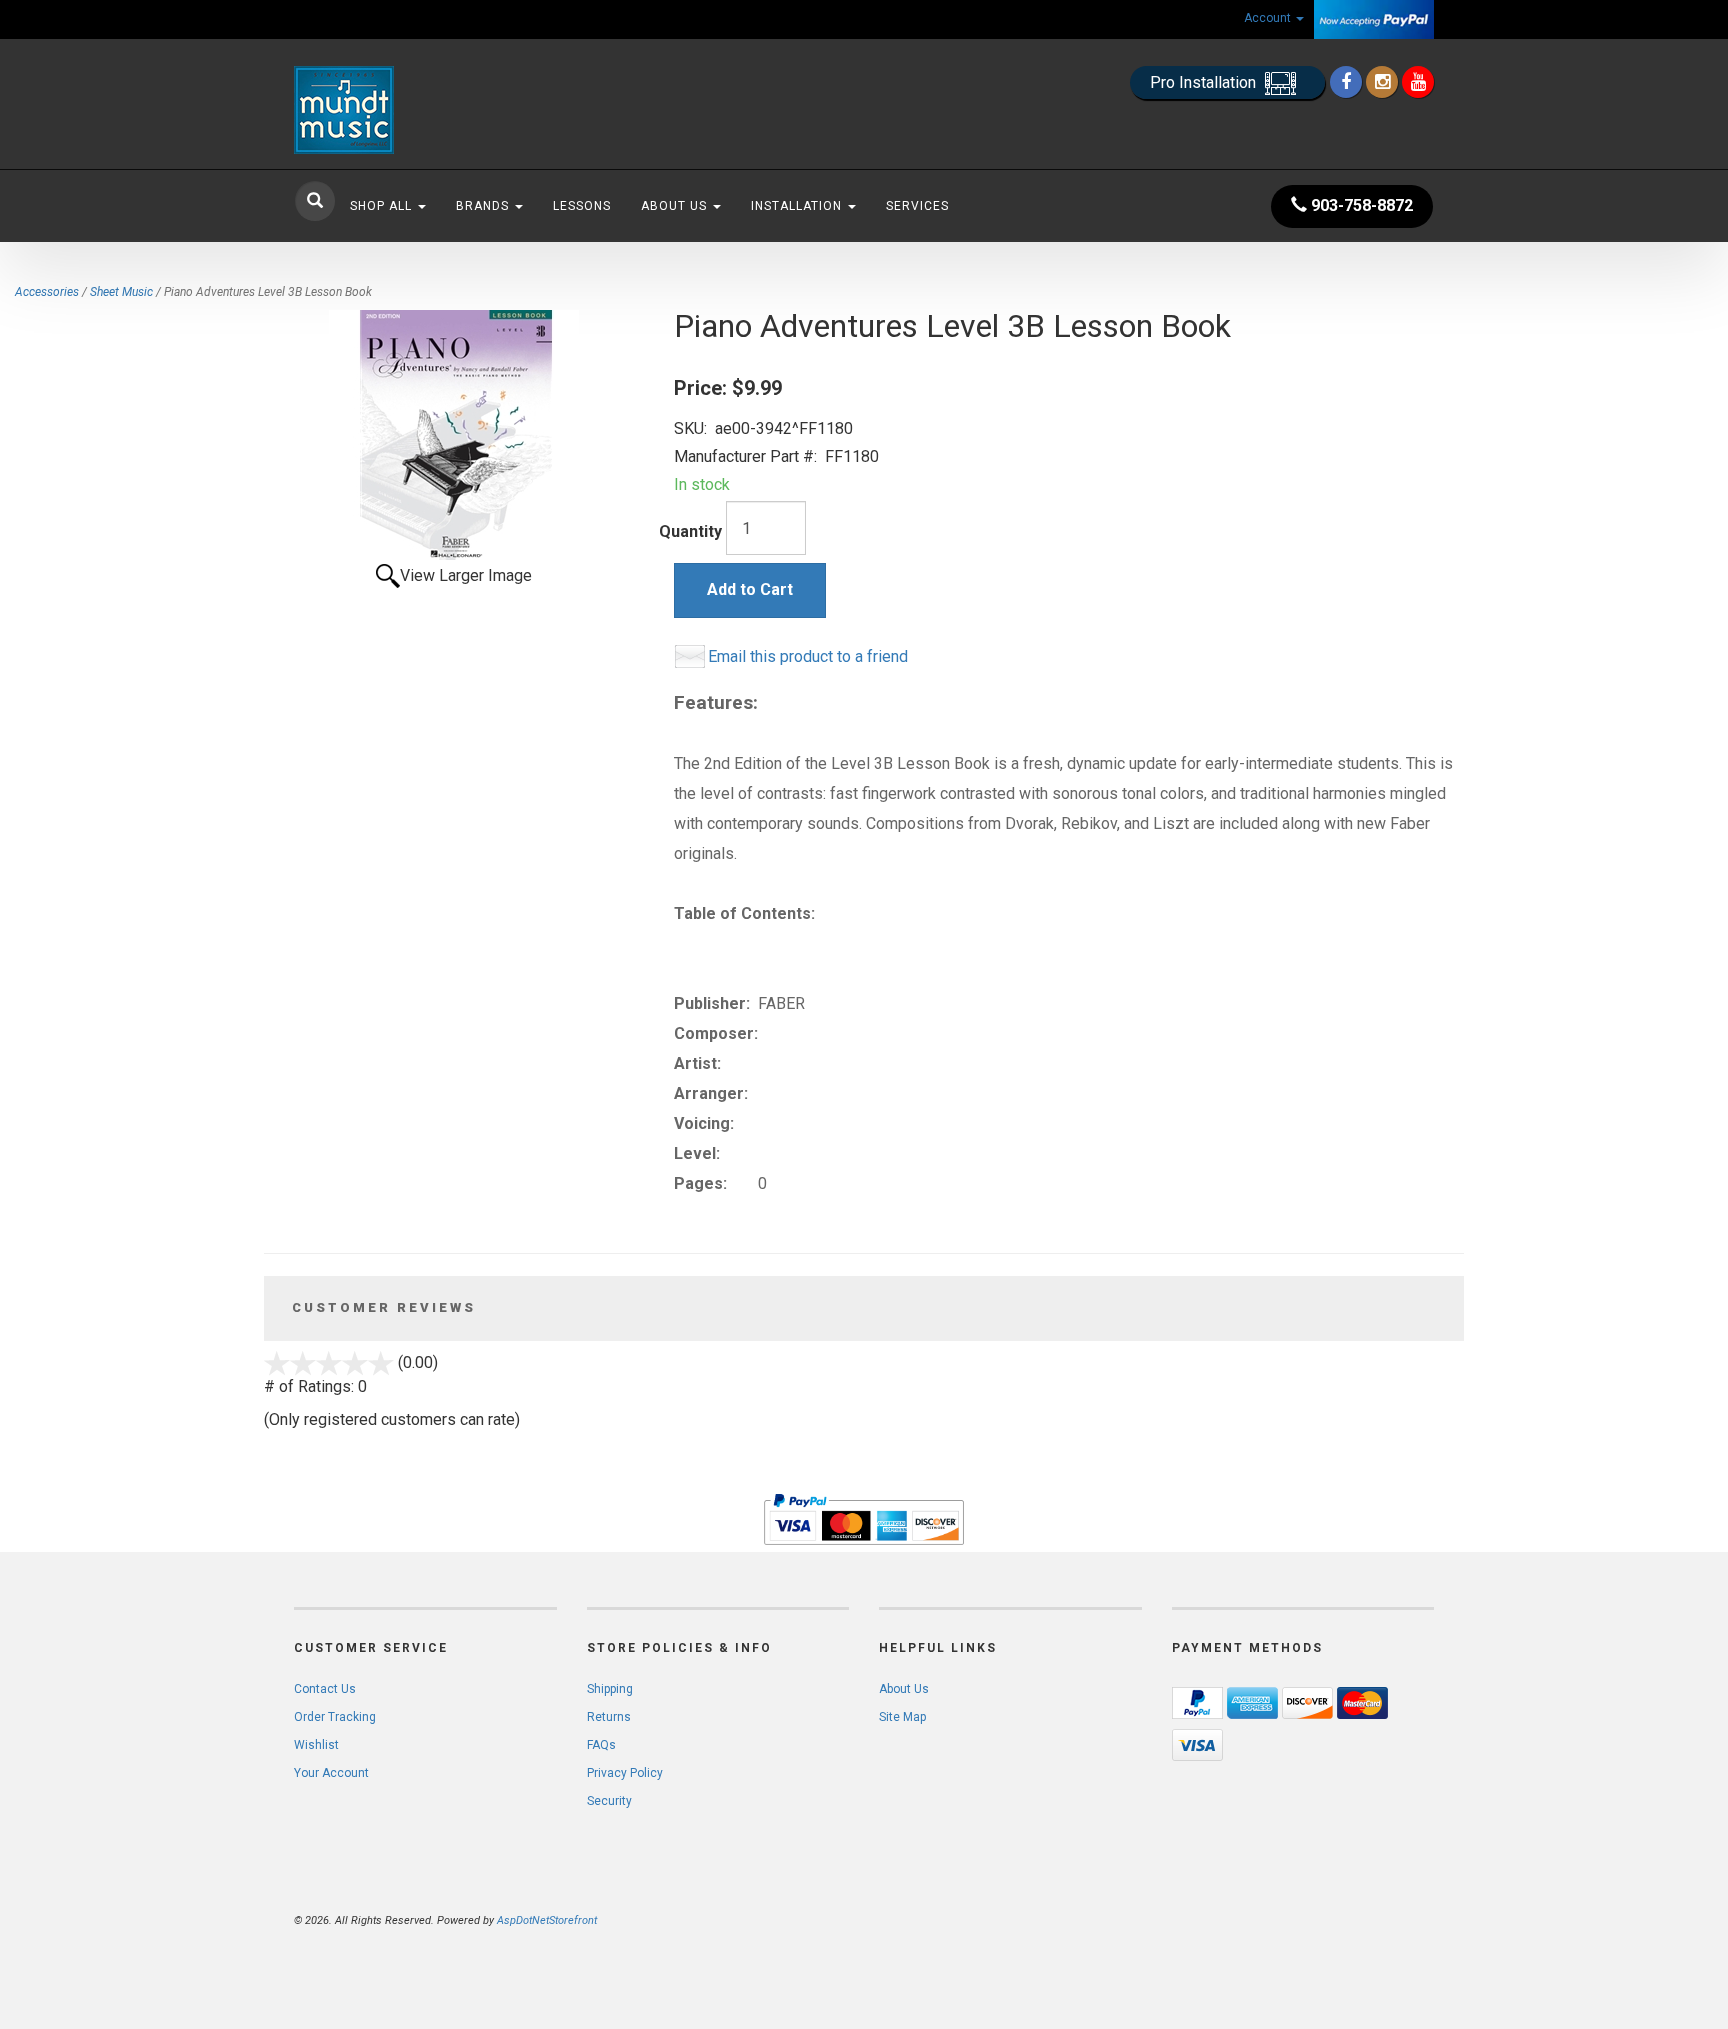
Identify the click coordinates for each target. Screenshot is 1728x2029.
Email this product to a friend (808, 656)
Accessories (47, 292)
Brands (484, 206)
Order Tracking (335, 1717)
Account (1269, 18)
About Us (676, 206)
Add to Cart (750, 589)
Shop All (383, 206)
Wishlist (316, 1745)
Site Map (902, 1717)
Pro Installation (1205, 82)
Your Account (331, 1773)
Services (917, 206)
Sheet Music (121, 292)
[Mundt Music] (474, 110)
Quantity (690, 531)
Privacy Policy (625, 1773)
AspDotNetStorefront (547, 1920)
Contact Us (325, 1689)
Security (609, 1801)
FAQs (601, 1745)
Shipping (610, 1689)
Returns (609, 1717)
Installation (798, 206)
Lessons (582, 206)
